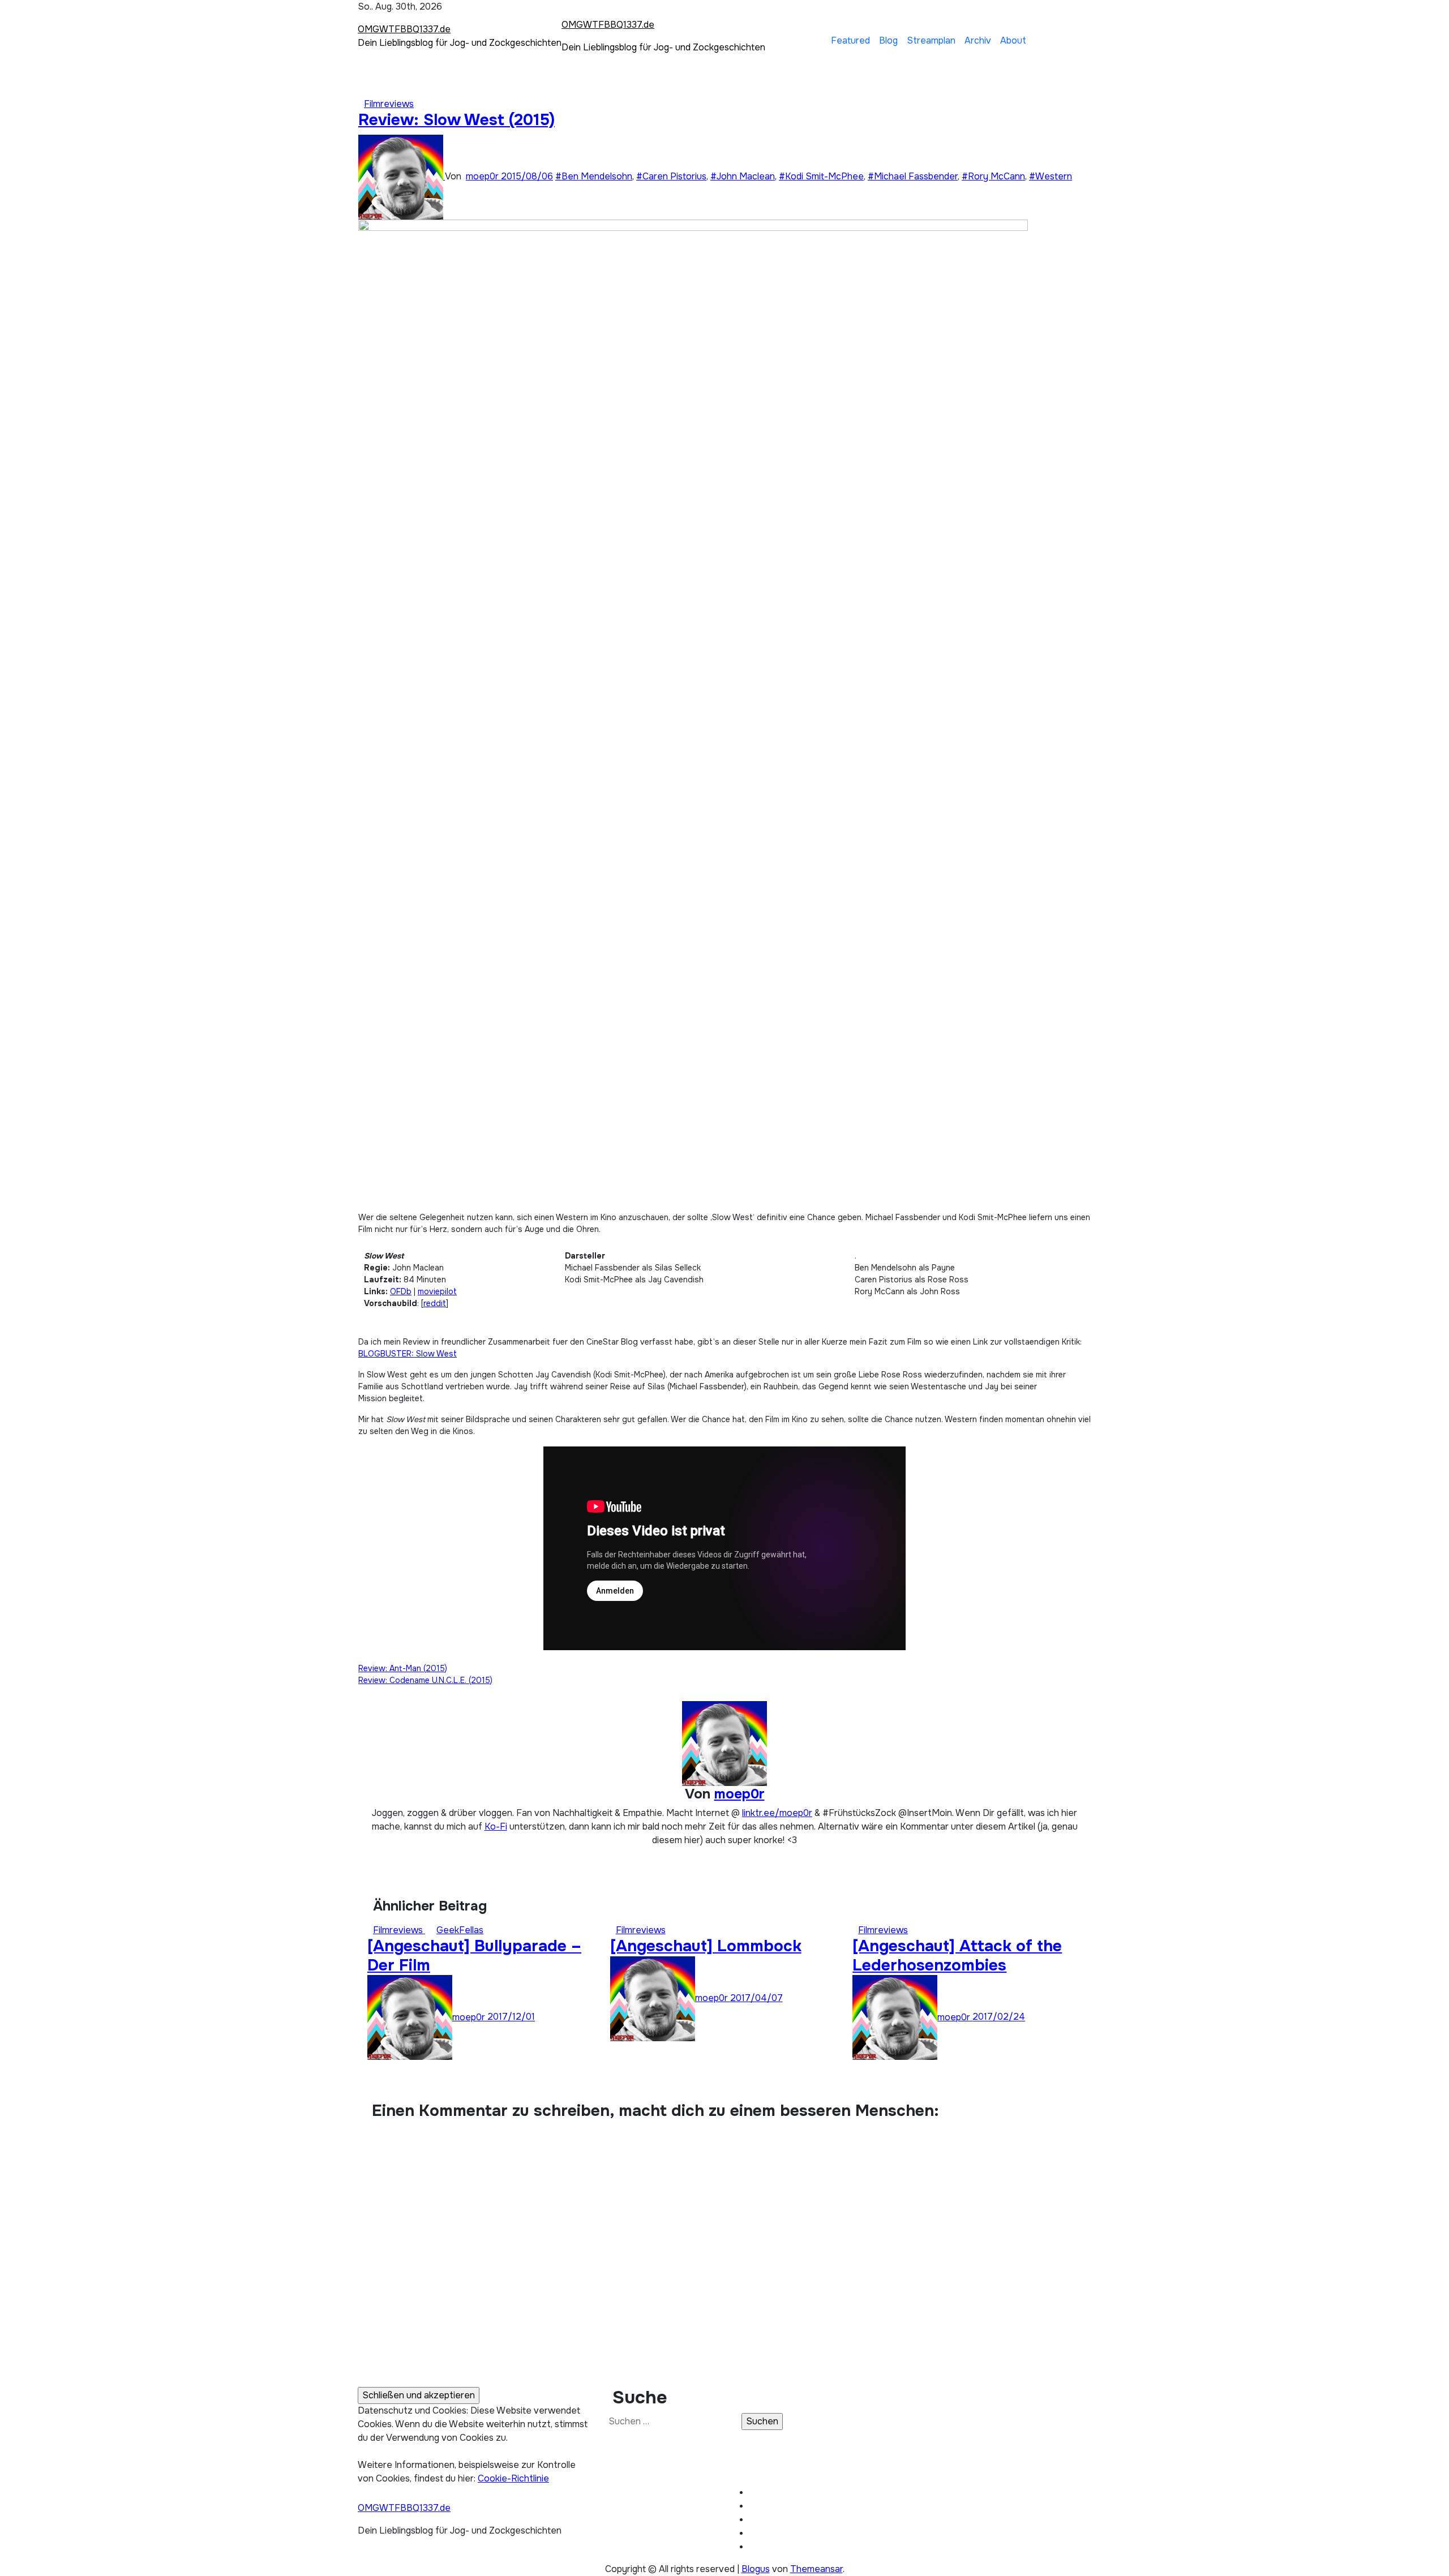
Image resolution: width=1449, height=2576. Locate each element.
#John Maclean (743, 176)
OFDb (401, 1291)
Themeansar (816, 2569)
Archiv (978, 40)
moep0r (483, 176)
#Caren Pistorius (671, 176)
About (1013, 40)
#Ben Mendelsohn (594, 176)
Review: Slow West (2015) (456, 120)
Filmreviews (389, 104)
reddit (435, 1303)
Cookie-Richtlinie (513, 2478)
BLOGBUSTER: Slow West (408, 1354)
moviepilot (437, 1291)
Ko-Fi (496, 1826)
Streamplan (931, 40)
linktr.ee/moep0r (777, 1813)
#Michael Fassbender (913, 176)
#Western (1051, 176)
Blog (888, 40)
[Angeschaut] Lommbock (706, 1946)
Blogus (756, 2569)
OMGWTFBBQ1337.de (404, 29)
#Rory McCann (993, 176)
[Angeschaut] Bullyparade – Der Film (474, 1956)
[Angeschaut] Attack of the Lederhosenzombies (957, 1956)
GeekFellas (460, 1930)
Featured (850, 40)
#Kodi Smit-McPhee (821, 176)
